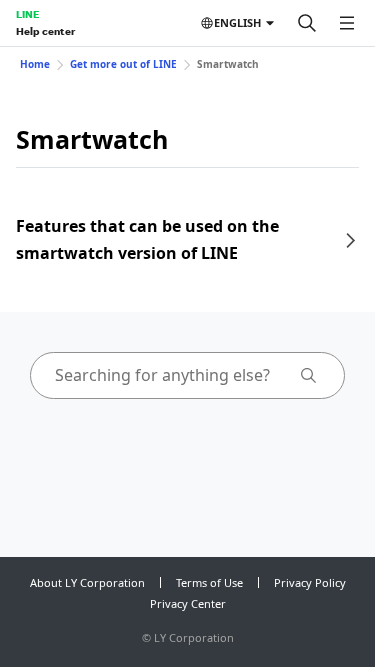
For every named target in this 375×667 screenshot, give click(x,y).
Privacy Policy (310, 582)
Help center (45, 31)
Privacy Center (188, 603)
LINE (27, 14)
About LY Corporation (87, 582)
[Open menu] (347, 23)
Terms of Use (209, 582)
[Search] (307, 23)
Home (35, 64)
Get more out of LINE (123, 64)
